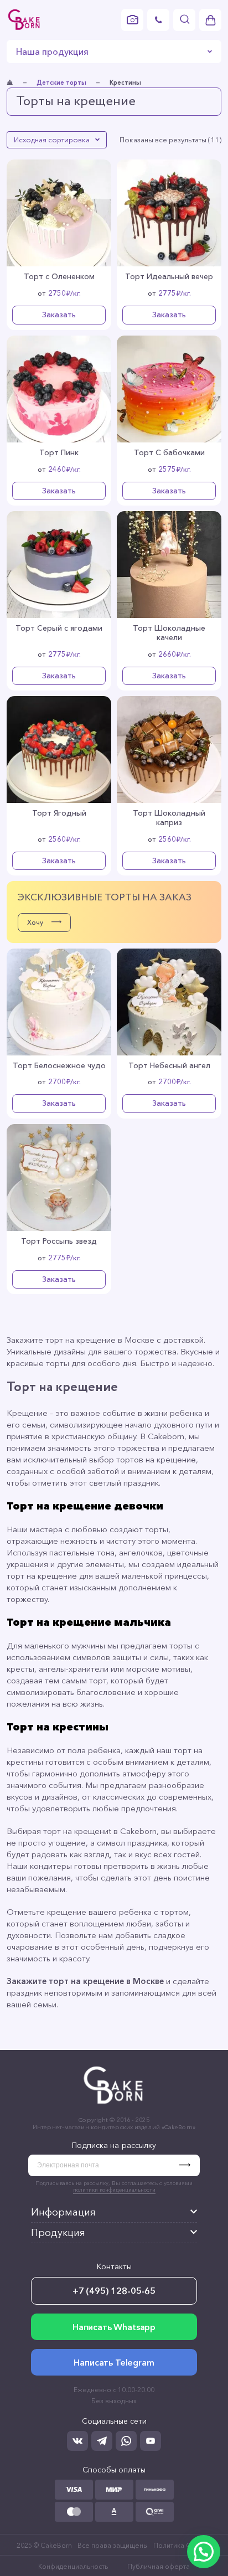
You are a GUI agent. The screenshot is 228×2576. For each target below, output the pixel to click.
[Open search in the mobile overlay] (184, 20)
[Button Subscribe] (190, 2165)
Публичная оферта (159, 2566)
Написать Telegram (114, 2362)
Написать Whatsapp (114, 2327)
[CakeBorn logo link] (24, 20)
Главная (10, 83)
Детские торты (61, 83)
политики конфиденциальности (114, 2190)
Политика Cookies (183, 2545)
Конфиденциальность (73, 2566)
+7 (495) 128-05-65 (114, 2291)
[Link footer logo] (114, 2106)
